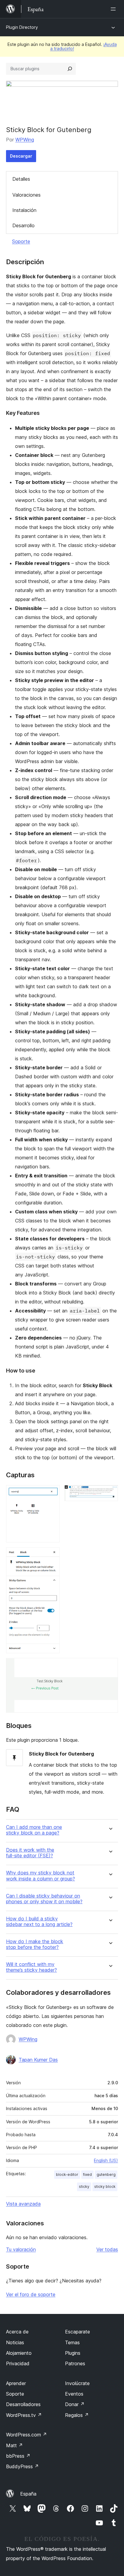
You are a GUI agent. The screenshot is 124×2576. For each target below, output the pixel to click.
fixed (87, 2174)
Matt (14, 2445)
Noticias (15, 2342)
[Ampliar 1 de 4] (51, 1493)
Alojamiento (19, 2353)
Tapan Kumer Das (38, 2060)
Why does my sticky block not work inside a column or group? (40, 1876)
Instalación (24, 210)
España (28, 2494)
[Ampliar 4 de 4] (110, 1666)
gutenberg (106, 2174)
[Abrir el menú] (114, 9)
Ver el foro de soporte (31, 2294)
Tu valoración (21, 2249)
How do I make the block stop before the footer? (35, 1944)
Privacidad (18, 2363)
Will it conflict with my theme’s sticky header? (31, 1967)
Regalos (77, 2415)
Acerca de (17, 2332)
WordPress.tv (24, 2415)
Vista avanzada (23, 2204)
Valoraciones (26, 195)
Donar (75, 2404)
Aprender (16, 2383)
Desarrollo (23, 225)
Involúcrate (77, 2383)
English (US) (106, 2160)
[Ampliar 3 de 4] (51, 1555)
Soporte (21, 241)
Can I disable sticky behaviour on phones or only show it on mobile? (44, 1899)
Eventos (74, 2394)
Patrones (75, 2363)
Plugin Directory (22, 27)
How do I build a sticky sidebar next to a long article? (39, 1922)
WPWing (25, 140)
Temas (72, 2342)
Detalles (21, 179)
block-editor (67, 2174)
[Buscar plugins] (70, 69)
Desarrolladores (23, 2404)
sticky (84, 2186)
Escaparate (77, 2332)
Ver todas (107, 2249)
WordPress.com (26, 2435)
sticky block (105, 2186)
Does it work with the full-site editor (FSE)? (30, 1853)
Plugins (73, 2353)
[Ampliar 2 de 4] (110, 1493)
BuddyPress (22, 2466)
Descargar (21, 156)
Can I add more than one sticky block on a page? (34, 1830)
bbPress (18, 2456)
